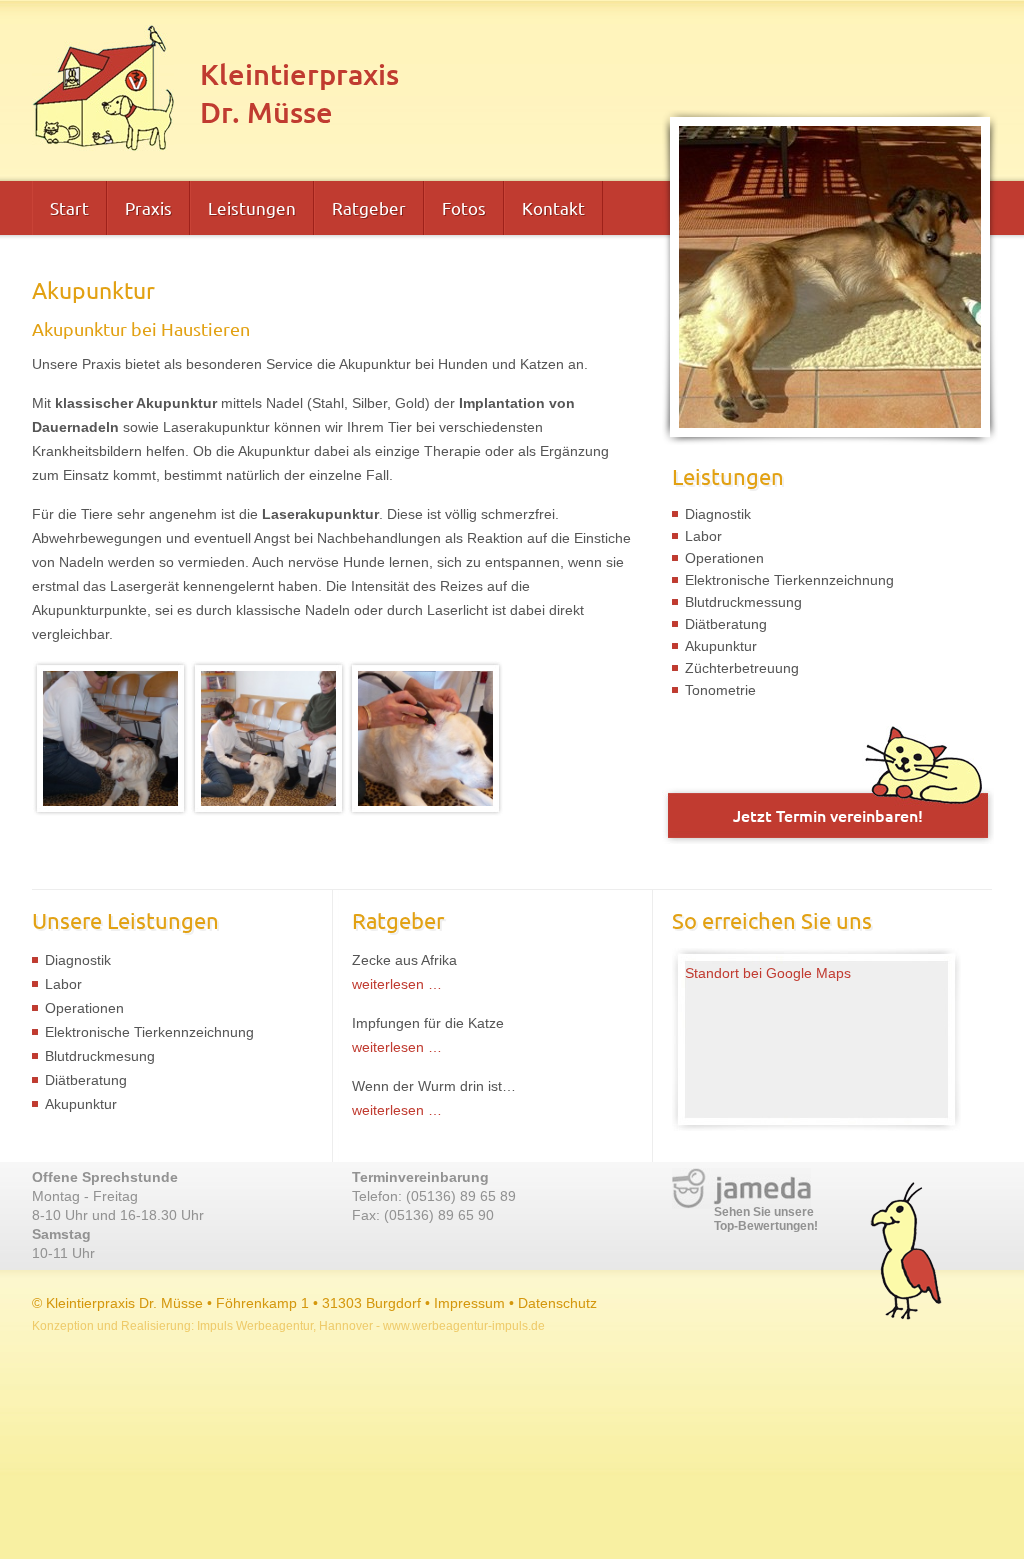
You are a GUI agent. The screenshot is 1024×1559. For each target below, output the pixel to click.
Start (69, 207)
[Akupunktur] (110, 811)
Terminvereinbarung (420, 1177)
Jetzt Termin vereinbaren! (828, 815)
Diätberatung (726, 624)
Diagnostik (718, 514)
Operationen (724, 558)
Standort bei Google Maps (768, 973)
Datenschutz (557, 1303)
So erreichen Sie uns (772, 920)
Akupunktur (721, 646)
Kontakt (553, 207)
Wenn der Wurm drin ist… (434, 1086)
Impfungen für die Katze (428, 1023)
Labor (703, 536)
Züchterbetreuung (742, 668)
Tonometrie (720, 690)
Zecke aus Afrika (404, 960)
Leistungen (252, 207)
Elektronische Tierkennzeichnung (789, 580)
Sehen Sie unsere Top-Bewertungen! (766, 1219)
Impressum (469, 1303)
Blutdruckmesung (100, 1056)
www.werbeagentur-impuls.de (464, 1326)
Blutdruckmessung (743, 602)
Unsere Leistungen (125, 920)
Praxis (148, 207)
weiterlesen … (397, 984)
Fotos (464, 207)
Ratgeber (369, 207)
